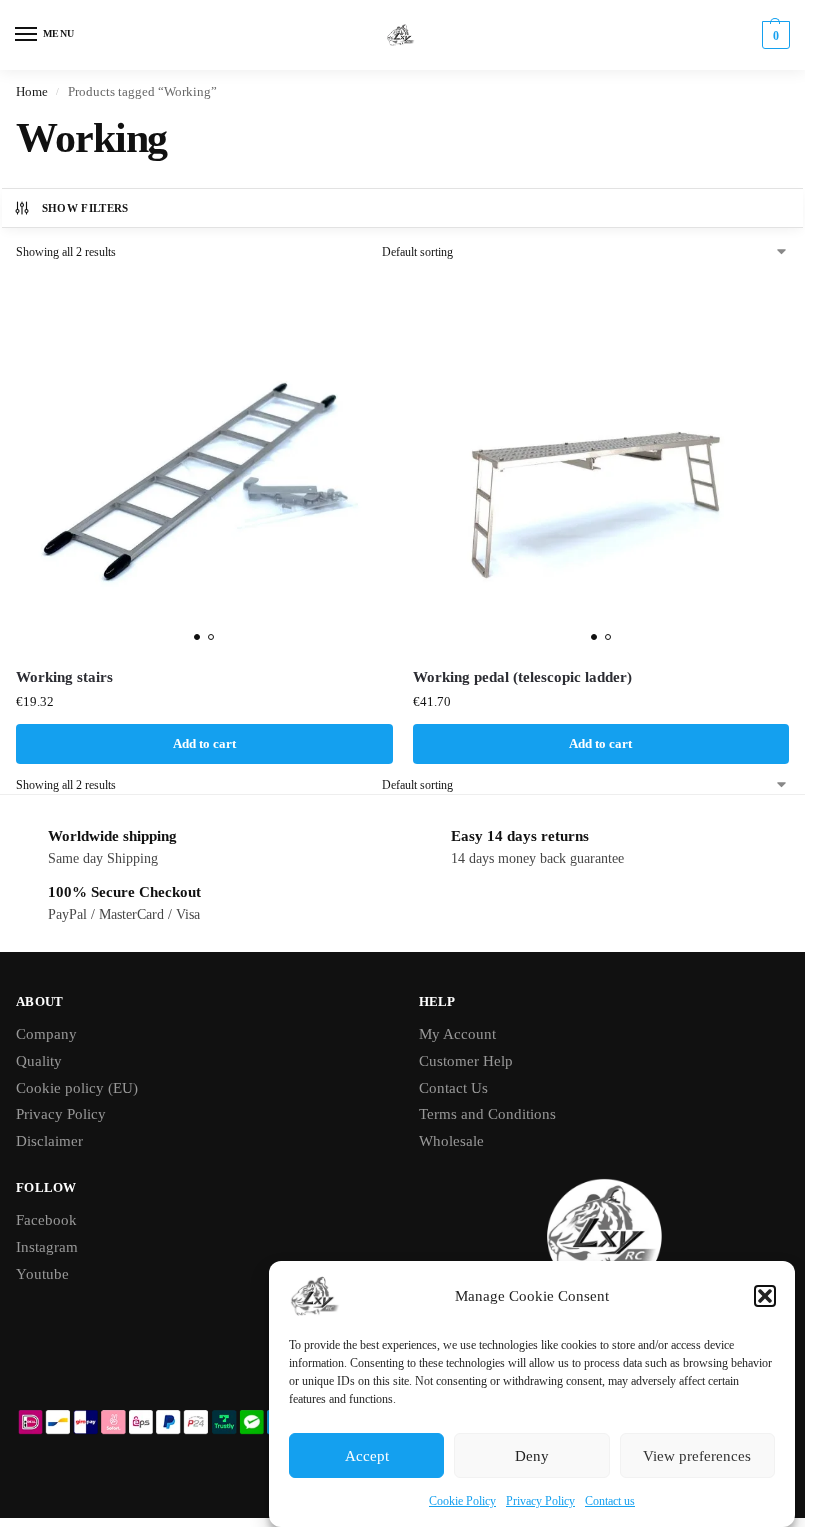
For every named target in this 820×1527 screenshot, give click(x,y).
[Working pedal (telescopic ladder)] (601, 464)
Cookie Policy (462, 1501)
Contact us (610, 1501)
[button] (765, 1296)
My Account (457, 1034)
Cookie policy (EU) (77, 1088)
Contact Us (453, 1088)
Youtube (42, 1274)
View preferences (697, 1456)
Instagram (47, 1247)
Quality (39, 1061)
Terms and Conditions (487, 1114)
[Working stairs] (204, 464)
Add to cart (204, 743)
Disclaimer (49, 1141)
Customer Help (466, 1061)
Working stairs (64, 677)
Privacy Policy (540, 1501)
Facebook (46, 1220)
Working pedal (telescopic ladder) (522, 677)
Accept (367, 1456)
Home (32, 91)
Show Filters (85, 208)
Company (46, 1034)
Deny (532, 1456)
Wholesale (451, 1141)
